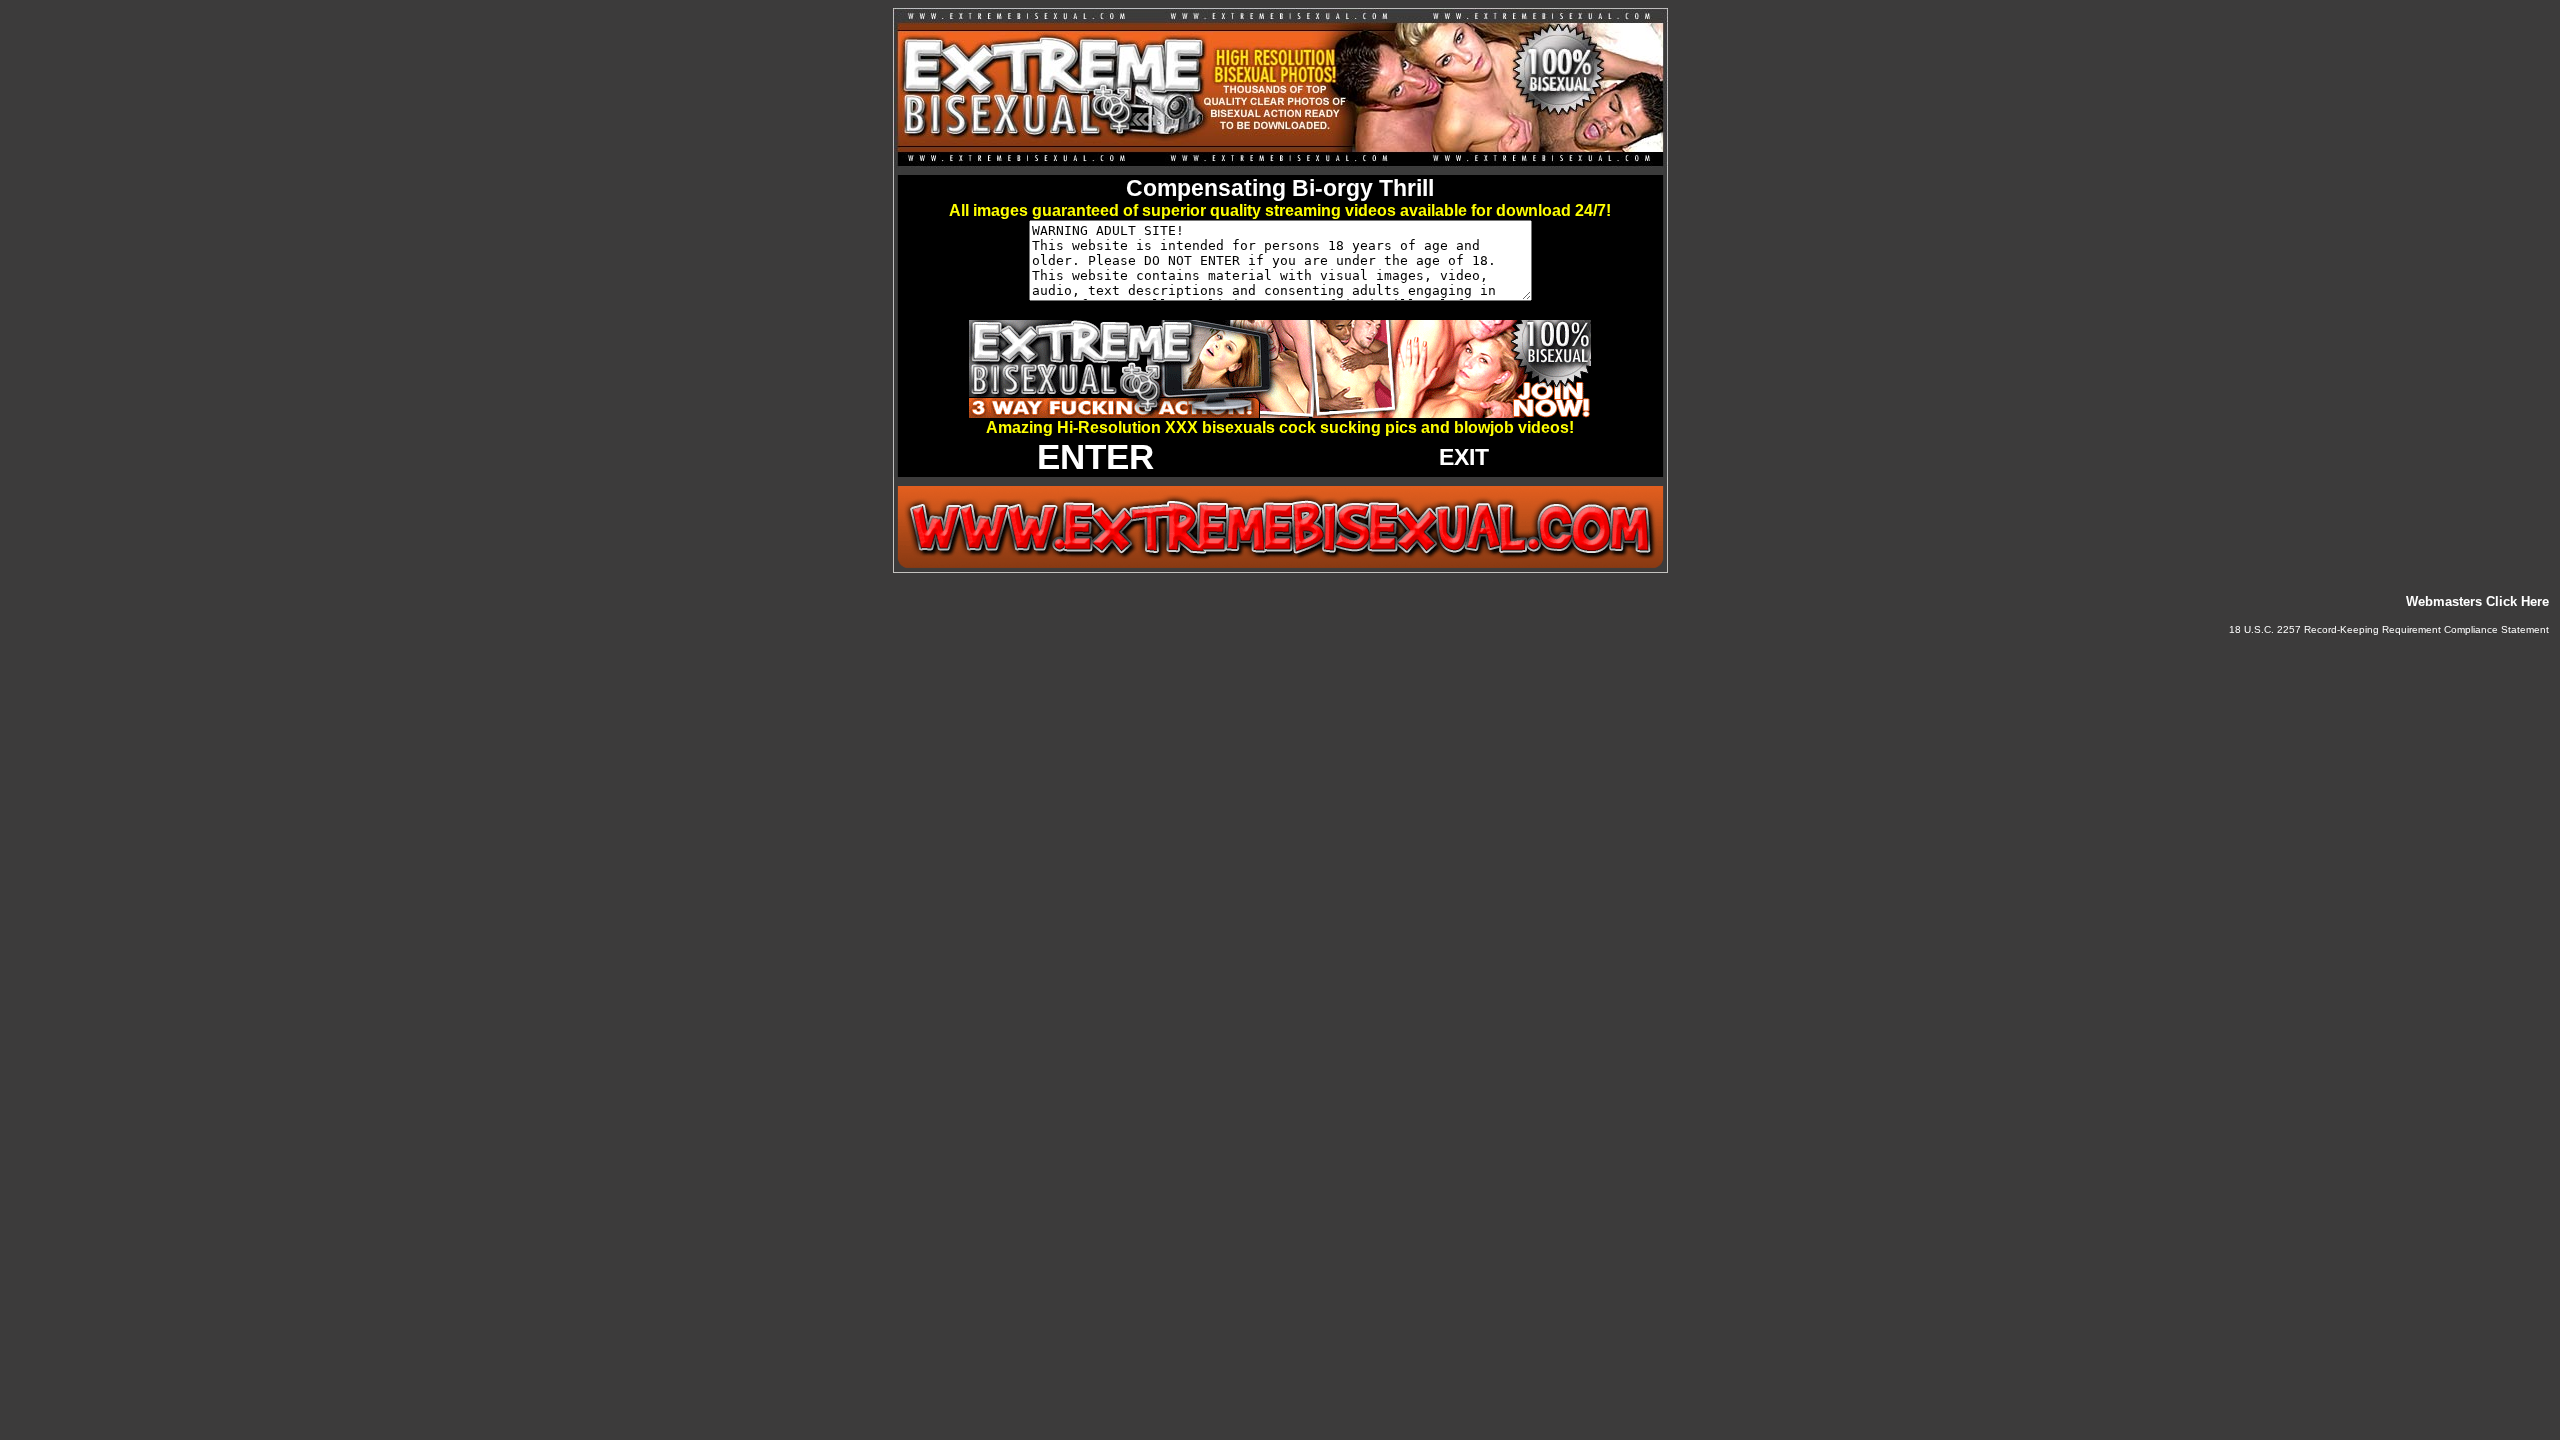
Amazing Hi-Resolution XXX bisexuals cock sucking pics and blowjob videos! (1280, 427)
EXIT (1464, 457)
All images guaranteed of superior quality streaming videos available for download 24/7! (1280, 210)
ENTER (1095, 456)
